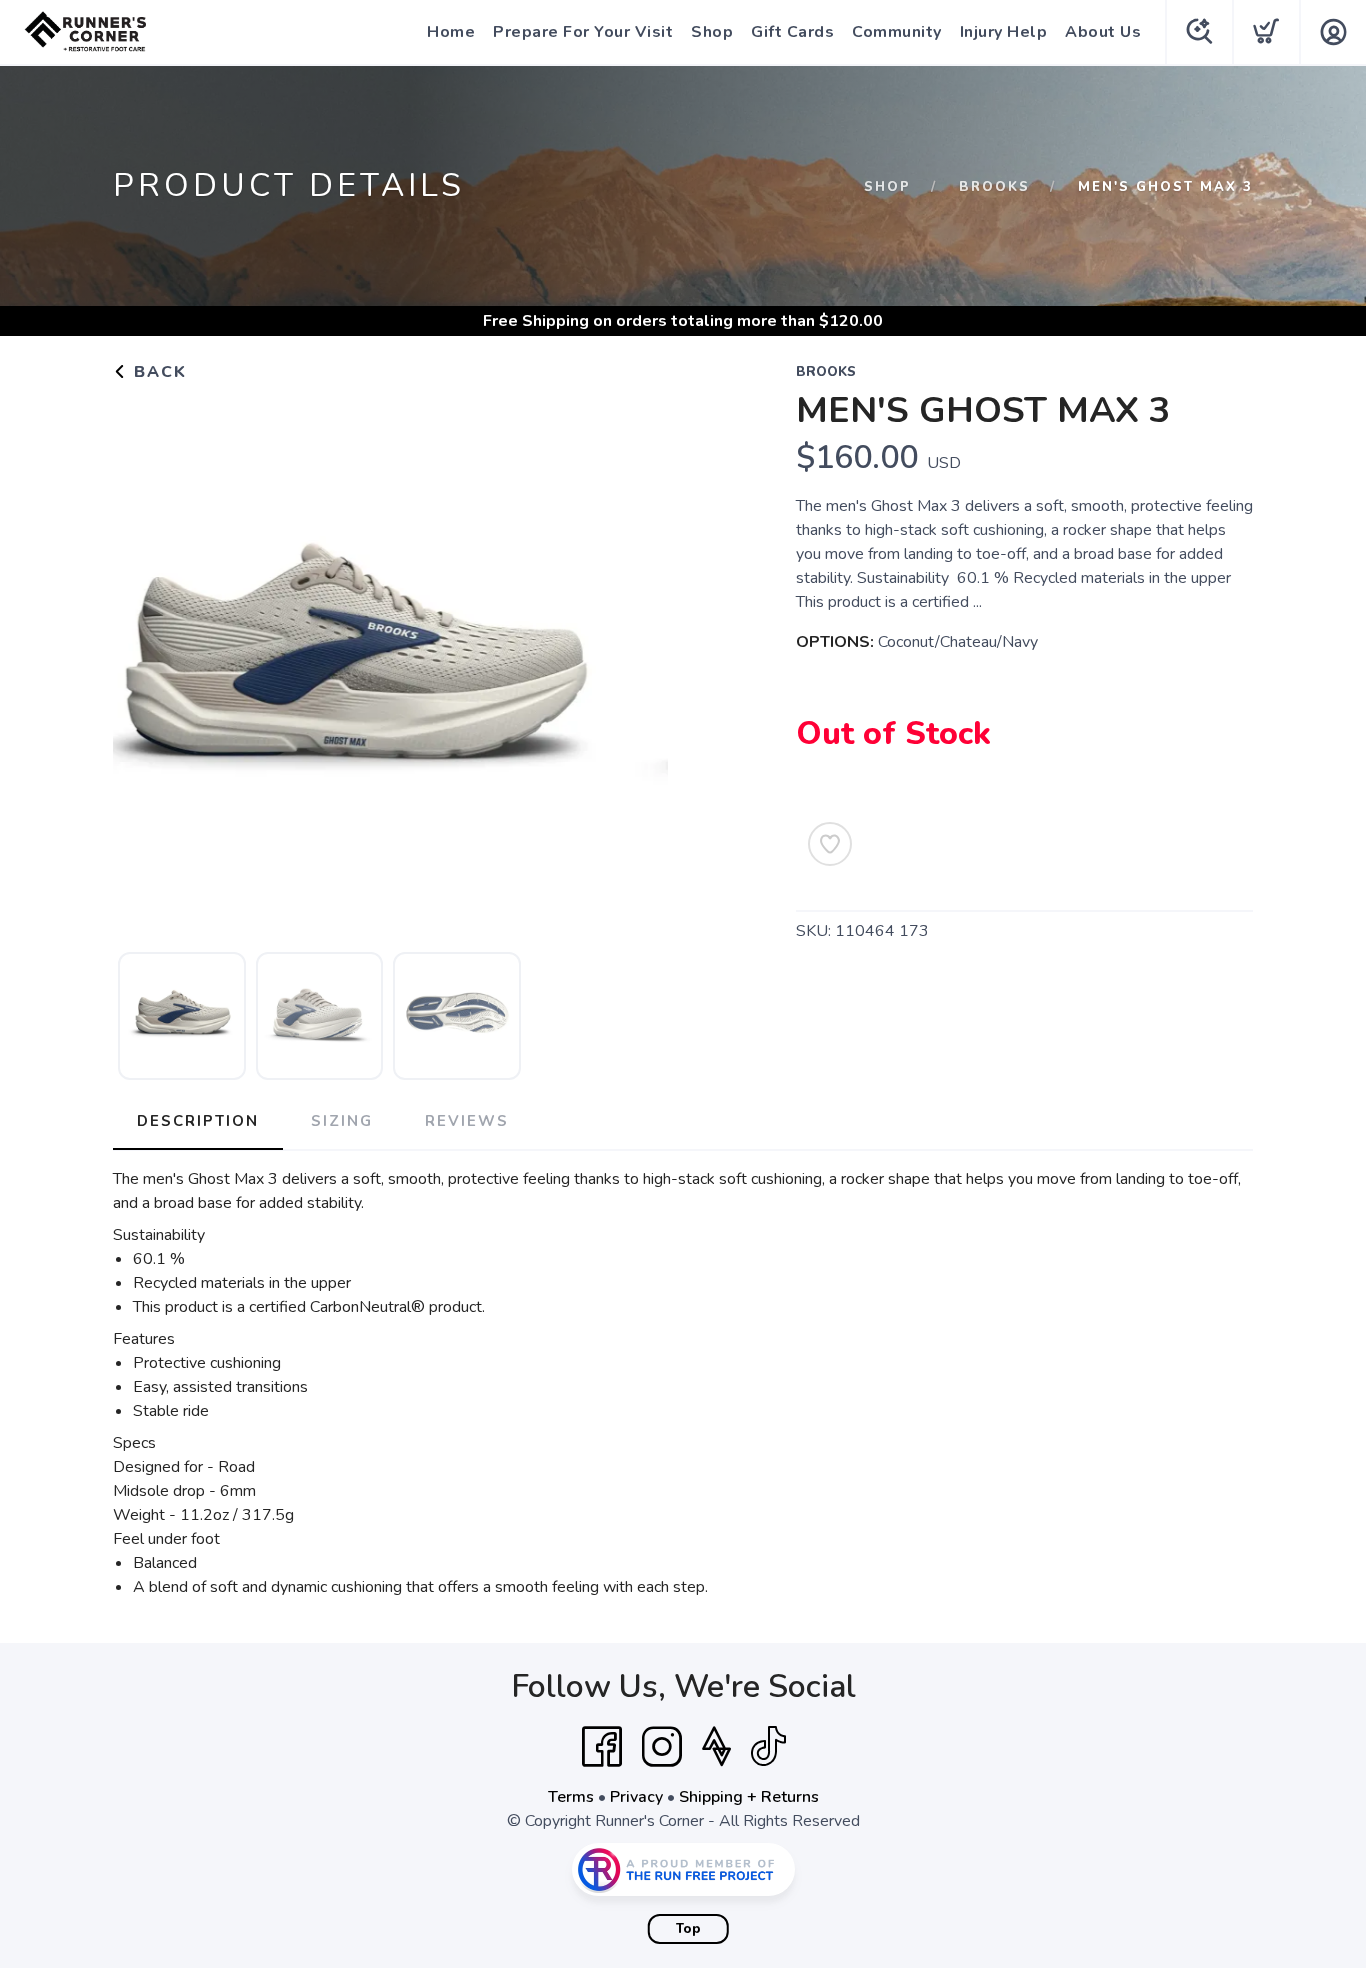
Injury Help (1004, 32)
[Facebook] (602, 1747)
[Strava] (716, 1747)
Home (451, 32)
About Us (1103, 32)
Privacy (636, 1797)
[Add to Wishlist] (830, 844)
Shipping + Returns (749, 1797)
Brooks (994, 187)
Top (688, 1929)
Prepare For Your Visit (583, 32)
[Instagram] (662, 1747)
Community (897, 32)
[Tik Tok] (768, 1747)
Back (157, 372)
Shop (712, 32)
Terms (571, 1797)
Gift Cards (792, 32)
